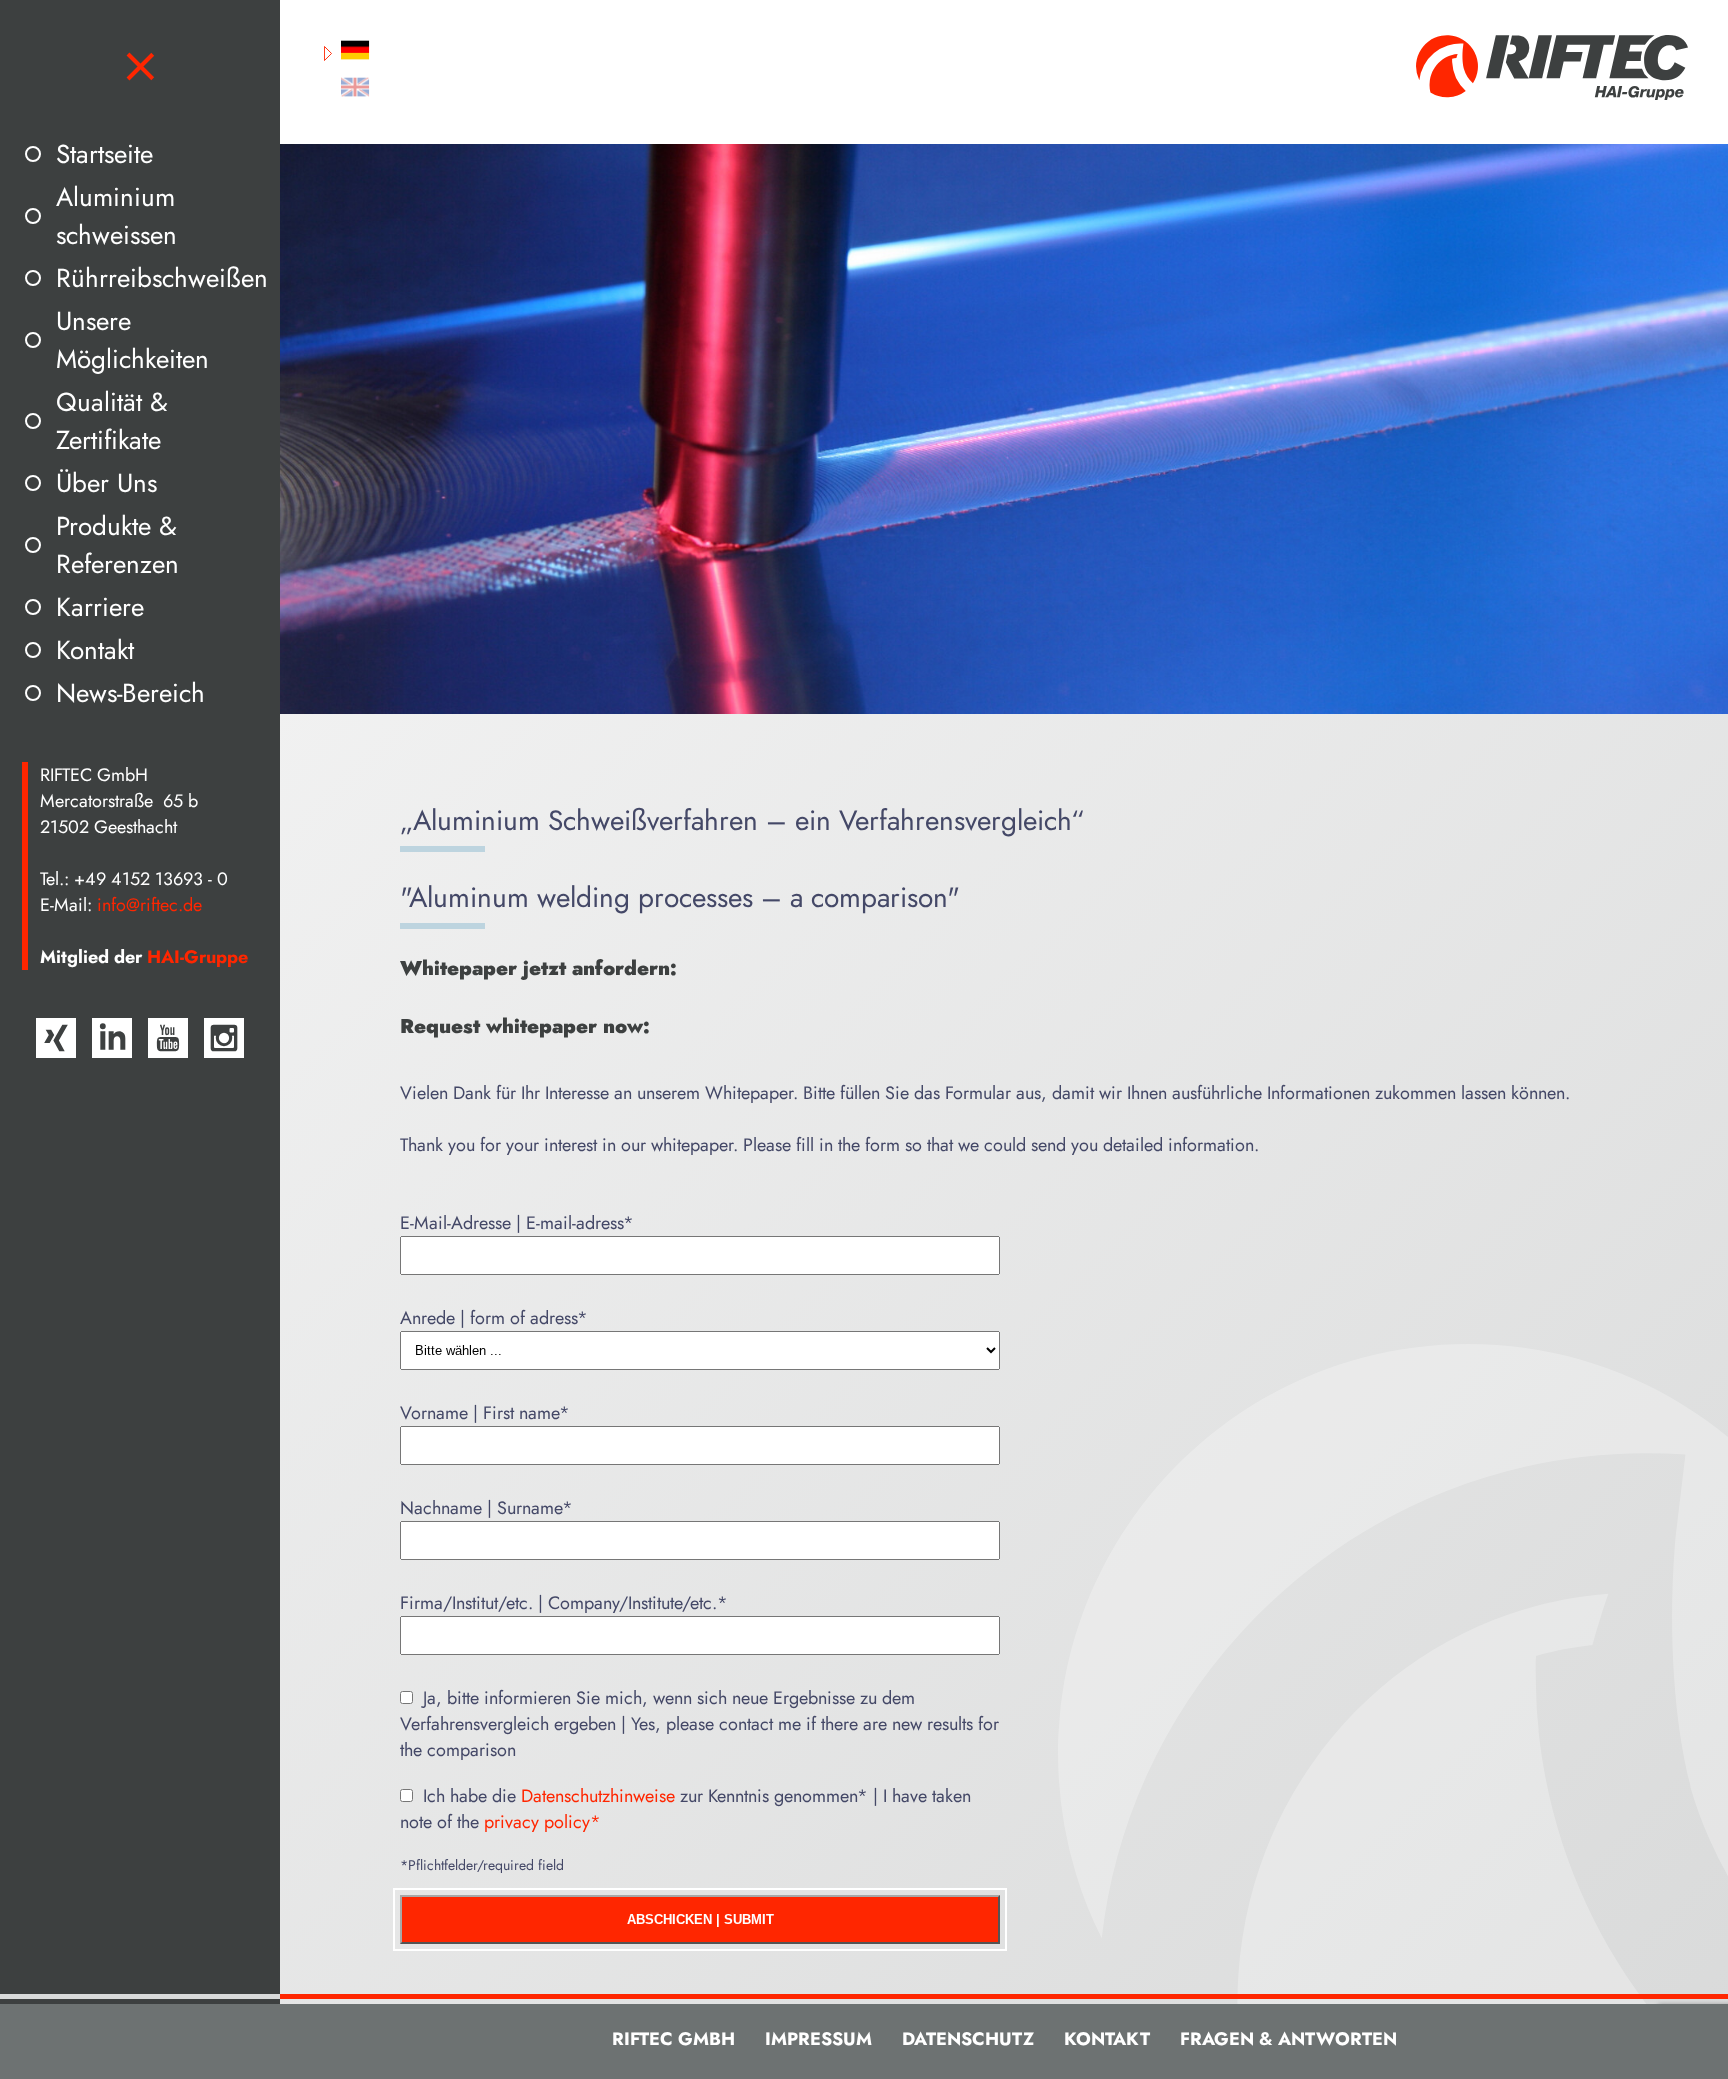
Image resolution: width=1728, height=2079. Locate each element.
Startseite (104, 154)
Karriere (100, 607)
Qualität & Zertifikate (112, 421)
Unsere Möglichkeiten (132, 340)
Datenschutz (968, 2039)
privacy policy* (542, 1822)
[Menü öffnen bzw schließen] (140, 67)
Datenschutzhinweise (598, 1796)
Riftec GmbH (673, 2039)
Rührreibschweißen (162, 278)
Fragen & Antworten (1288, 2039)
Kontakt (95, 650)
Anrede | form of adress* (494, 1318)
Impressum (818, 2039)
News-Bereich (130, 693)
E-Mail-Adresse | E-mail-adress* (517, 1223)
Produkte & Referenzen (117, 545)
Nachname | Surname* (486, 1508)
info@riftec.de (149, 905)
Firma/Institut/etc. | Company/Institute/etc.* (564, 1603)
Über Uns (106, 483)
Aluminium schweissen (116, 216)
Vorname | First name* (485, 1413)
